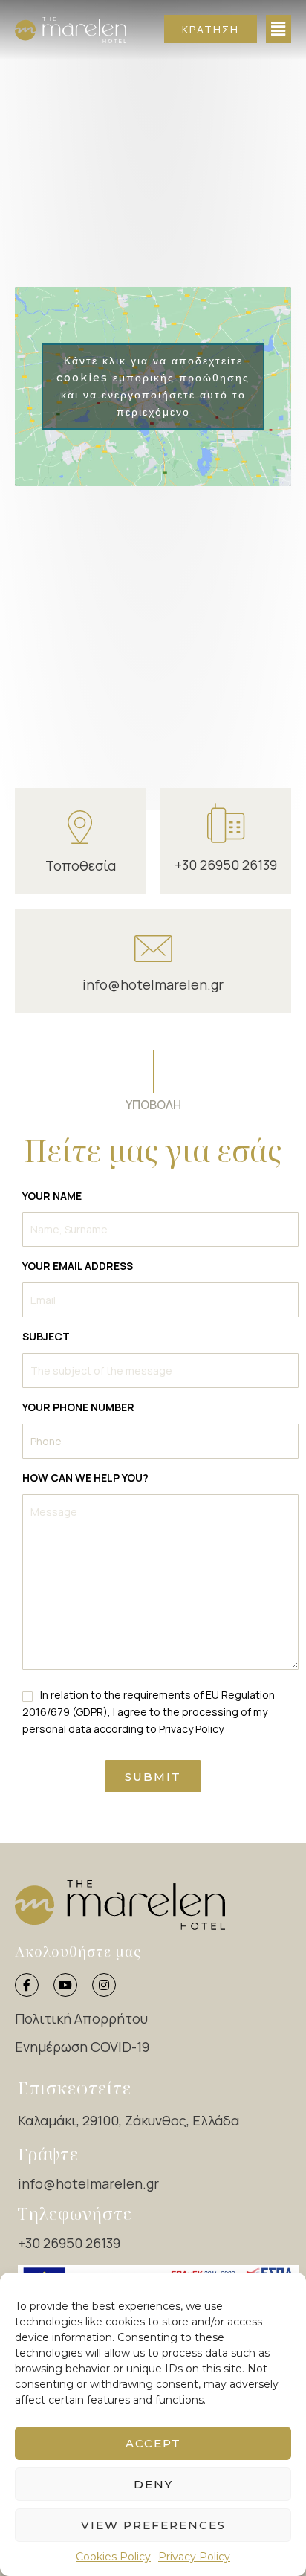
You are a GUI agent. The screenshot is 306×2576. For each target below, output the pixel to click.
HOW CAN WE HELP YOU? (85, 1478)
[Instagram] (104, 1985)
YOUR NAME (52, 1196)
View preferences (153, 2525)
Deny (153, 2484)
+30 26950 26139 (226, 865)
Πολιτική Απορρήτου (81, 2018)
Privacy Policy (194, 2557)
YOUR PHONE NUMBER (78, 1407)
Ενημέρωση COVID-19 (82, 2047)
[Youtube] (65, 1985)
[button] (211, 29)
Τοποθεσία (81, 865)
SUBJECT (46, 1336)
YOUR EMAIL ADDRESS (78, 1266)
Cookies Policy (113, 2557)
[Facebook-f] (27, 1985)
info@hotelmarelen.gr (153, 984)
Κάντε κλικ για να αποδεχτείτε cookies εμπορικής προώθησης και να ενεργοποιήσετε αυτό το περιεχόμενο (153, 386)
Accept (153, 2443)
